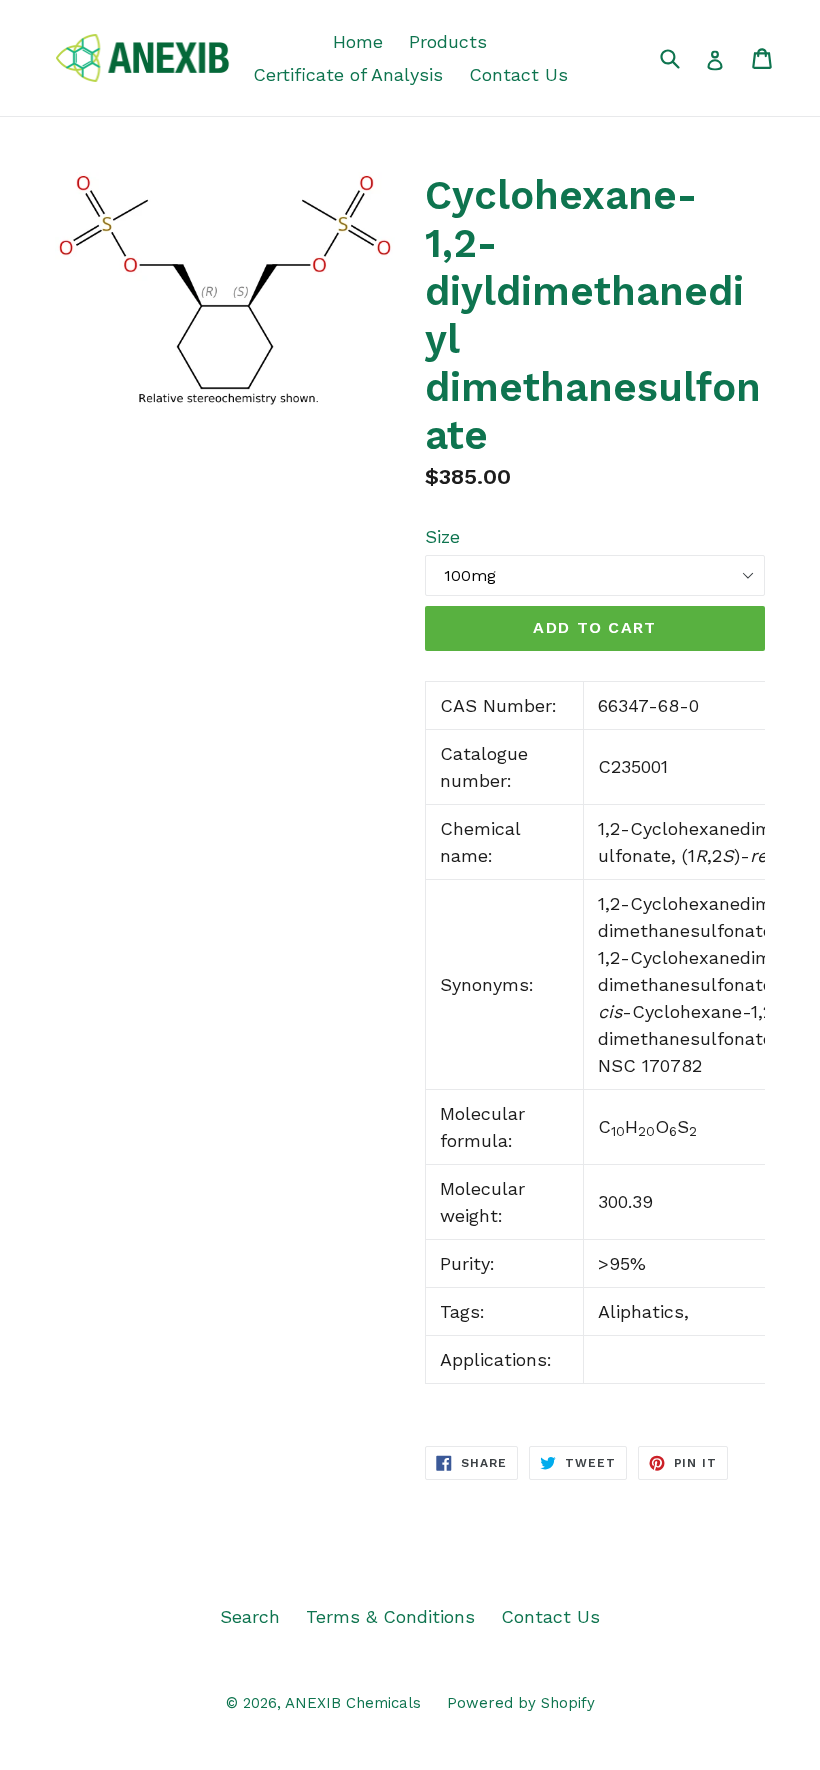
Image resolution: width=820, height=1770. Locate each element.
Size (442, 536)
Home (358, 41)
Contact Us (518, 74)
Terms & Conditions (390, 1616)
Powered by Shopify (521, 1703)
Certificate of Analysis (348, 74)
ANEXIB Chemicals (353, 1703)
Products (448, 41)
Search (250, 1616)
